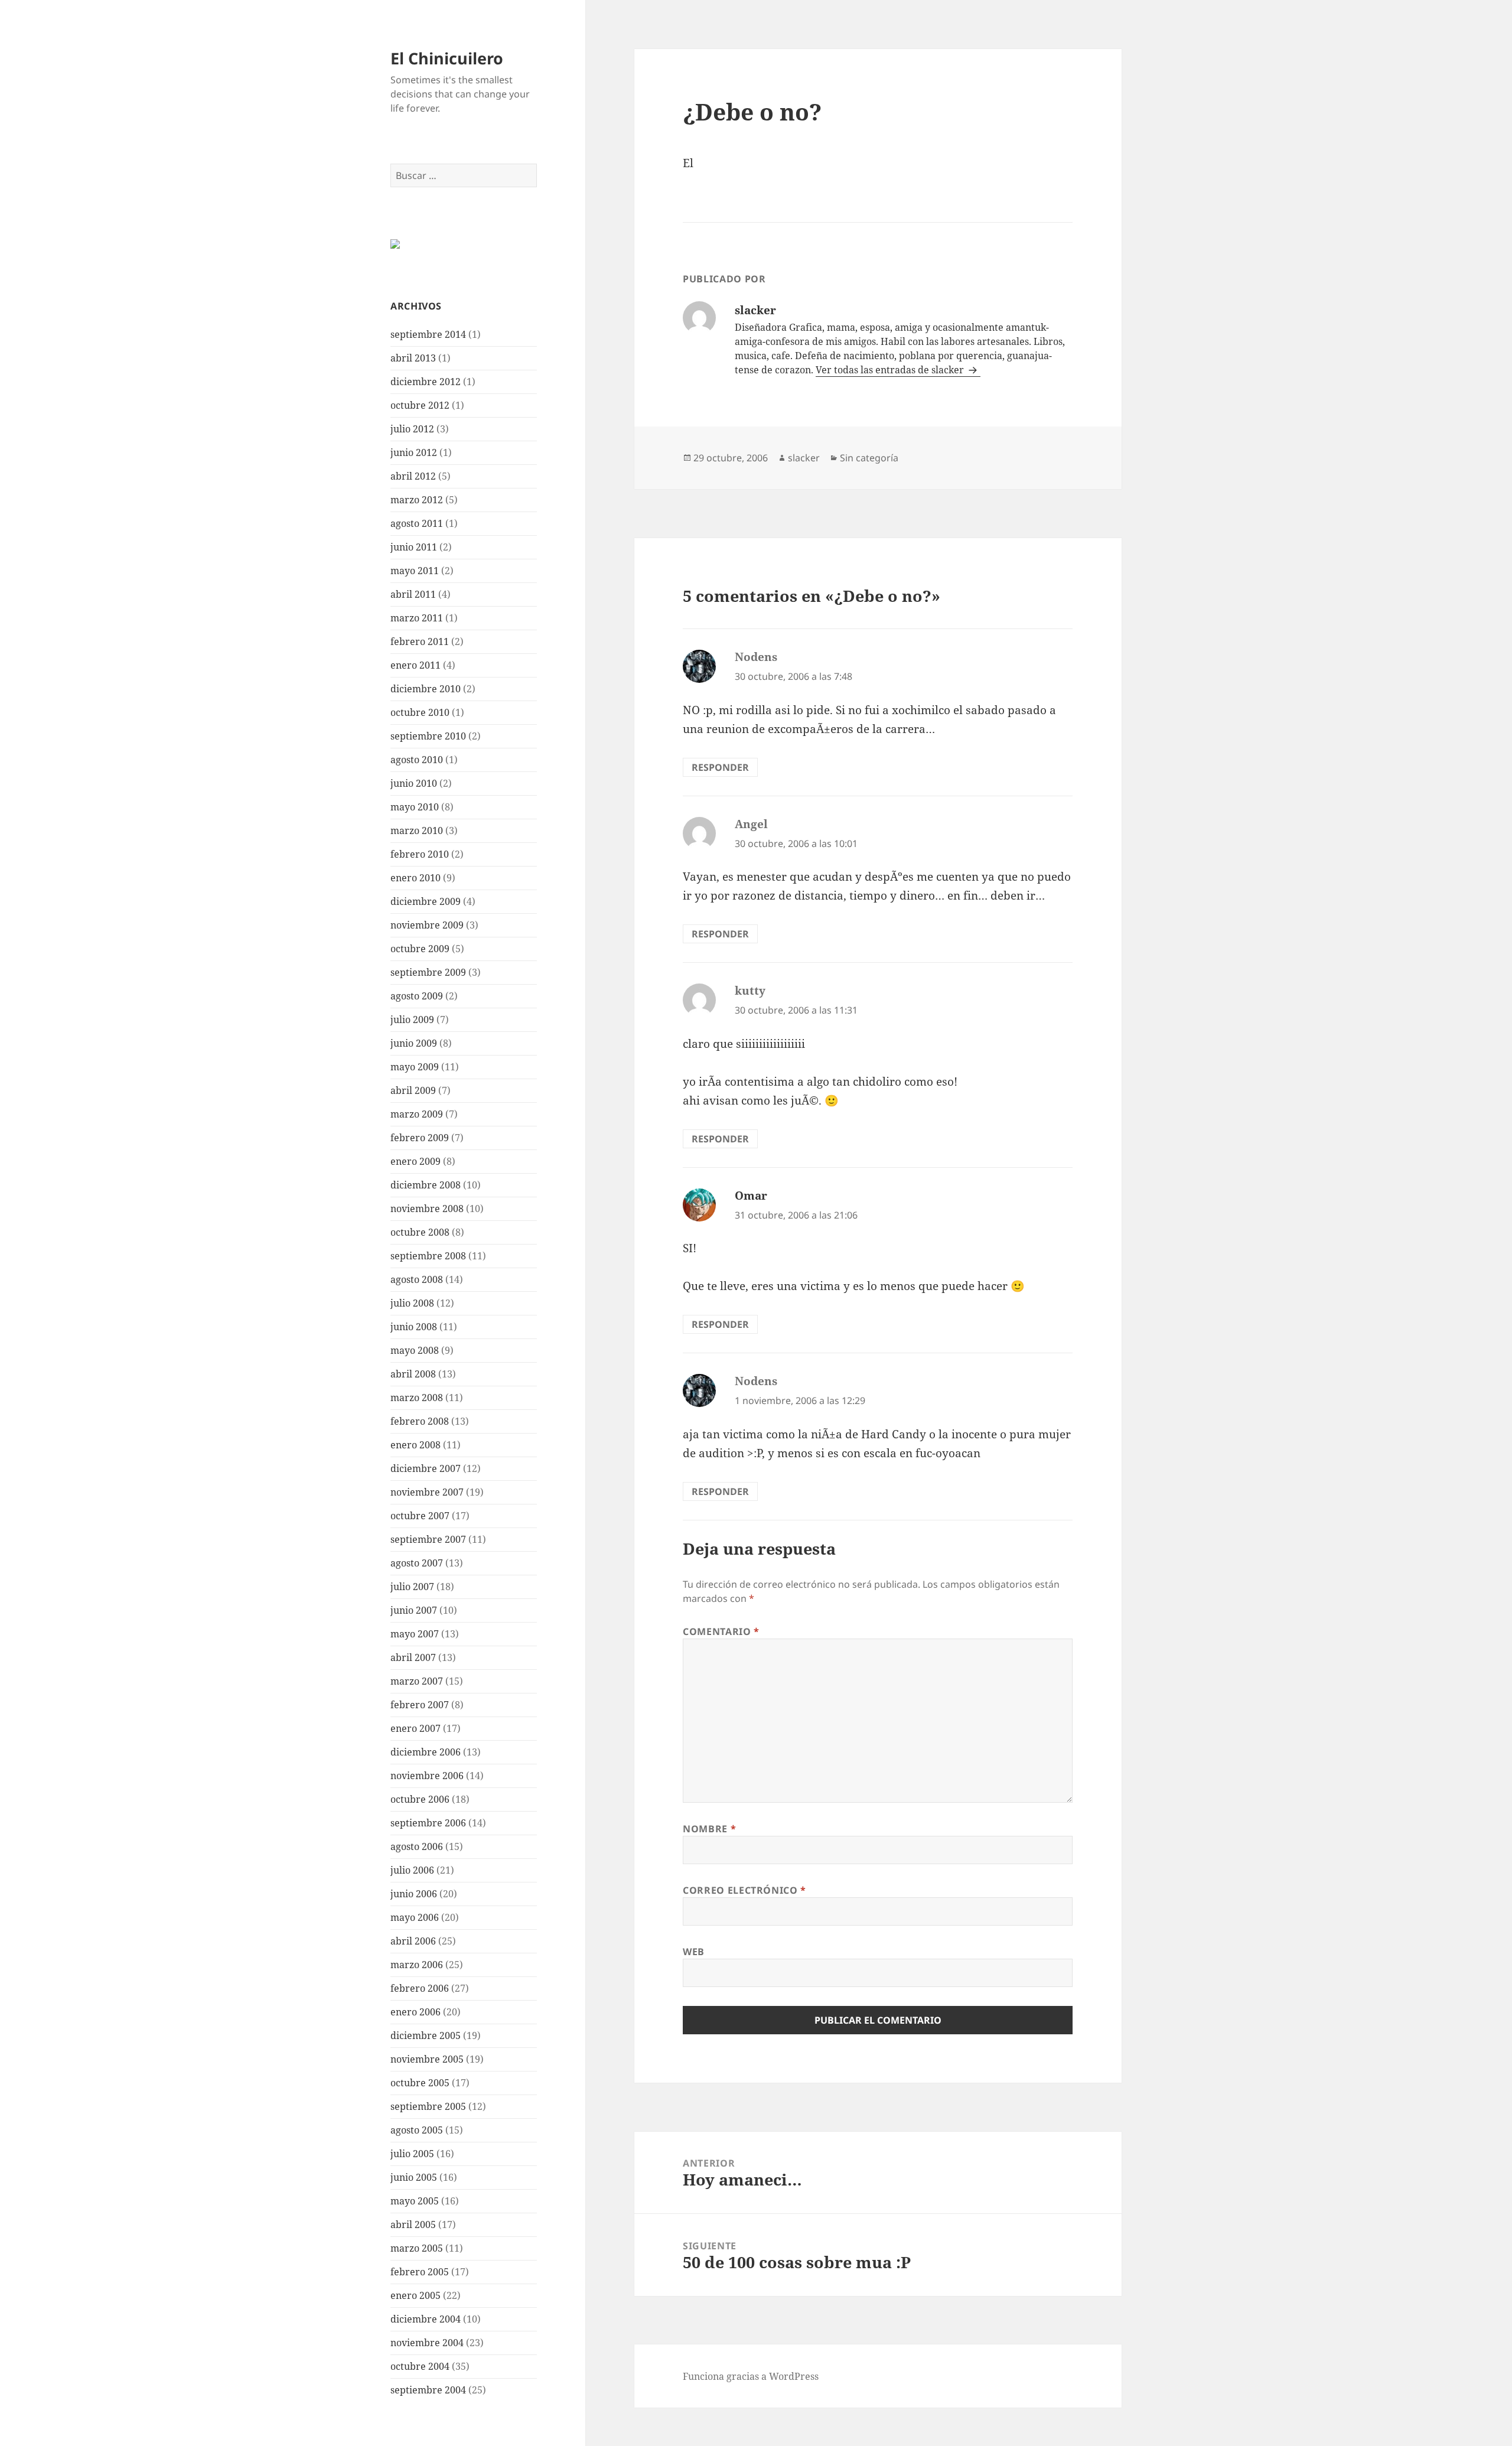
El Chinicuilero (447, 58)
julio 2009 (412, 1020)
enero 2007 (416, 1728)
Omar (751, 1196)
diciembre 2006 (426, 1752)
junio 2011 (414, 547)
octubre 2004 (420, 2366)
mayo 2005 (415, 2201)
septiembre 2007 (428, 1539)
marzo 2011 (417, 618)
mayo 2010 (415, 807)
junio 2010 (414, 783)
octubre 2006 (420, 1799)
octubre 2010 (420, 712)
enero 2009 (416, 1161)
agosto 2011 (417, 523)
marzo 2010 (417, 830)
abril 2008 (413, 1374)
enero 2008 (416, 1445)
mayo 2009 (415, 1067)
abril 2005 (413, 2224)
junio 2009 (414, 1043)
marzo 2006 (417, 1965)
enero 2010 (416, 878)
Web (694, 1952)
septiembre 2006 (428, 1823)
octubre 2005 (420, 2083)
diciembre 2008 (426, 1185)
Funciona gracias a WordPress (751, 2376)
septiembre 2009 (428, 972)
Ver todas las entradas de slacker (891, 370)
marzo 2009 (417, 1114)
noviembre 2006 (427, 1776)
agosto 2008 (417, 1279)
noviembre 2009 (427, 925)
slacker (804, 458)
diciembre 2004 (426, 2319)
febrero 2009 (420, 1138)
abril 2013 (413, 358)
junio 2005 (414, 2177)
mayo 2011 (415, 571)
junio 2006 (414, 1894)
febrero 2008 (420, 1421)
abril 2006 (413, 1941)
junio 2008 (414, 1327)
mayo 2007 (415, 1634)
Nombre (709, 1829)
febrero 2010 (420, 854)
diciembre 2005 (426, 2035)
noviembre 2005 (427, 2059)
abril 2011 (413, 594)
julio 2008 (412, 1303)
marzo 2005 (417, 2248)
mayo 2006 (415, 1917)
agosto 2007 (417, 1563)
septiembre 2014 (428, 334)
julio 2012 (412, 429)
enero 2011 (416, 665)
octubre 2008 (420, 1232)
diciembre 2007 (426, 1468)
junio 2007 (414, 1610)
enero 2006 (416, 2012)
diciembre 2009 (426, 901)
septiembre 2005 (428, 2106)
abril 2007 (413, 1657)
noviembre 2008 (427, 1209)
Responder (720, 767)
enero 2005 (416, 2295)
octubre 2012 (420, 405)
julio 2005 (412, 2154)
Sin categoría (869, 458)
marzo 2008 (417, 1398)
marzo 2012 (417, 500)
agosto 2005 (417, 2130)
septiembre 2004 (428, 2390)
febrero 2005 (420, 2272)
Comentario (721, 1631)
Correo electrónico (744, 1890)
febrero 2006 (420, 1988)
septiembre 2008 (428, 1256)
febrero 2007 (420, 1705)
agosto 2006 (417, 1846)
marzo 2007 (417, 1681)
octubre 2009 (420, 949)
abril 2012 (413, 476)
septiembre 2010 (428, 736)
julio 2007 (412, 1587)
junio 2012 (414, 452)
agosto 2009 (417, 996)
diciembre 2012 (426, 382)
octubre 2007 (420, 1516)
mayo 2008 (415, 1350)
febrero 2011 (420, 641)
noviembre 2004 (427, 2343)
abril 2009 (413, 1090)
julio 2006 (412, 1870)
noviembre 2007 (427, 1492)
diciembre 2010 (426, 689)
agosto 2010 (417, 760)
